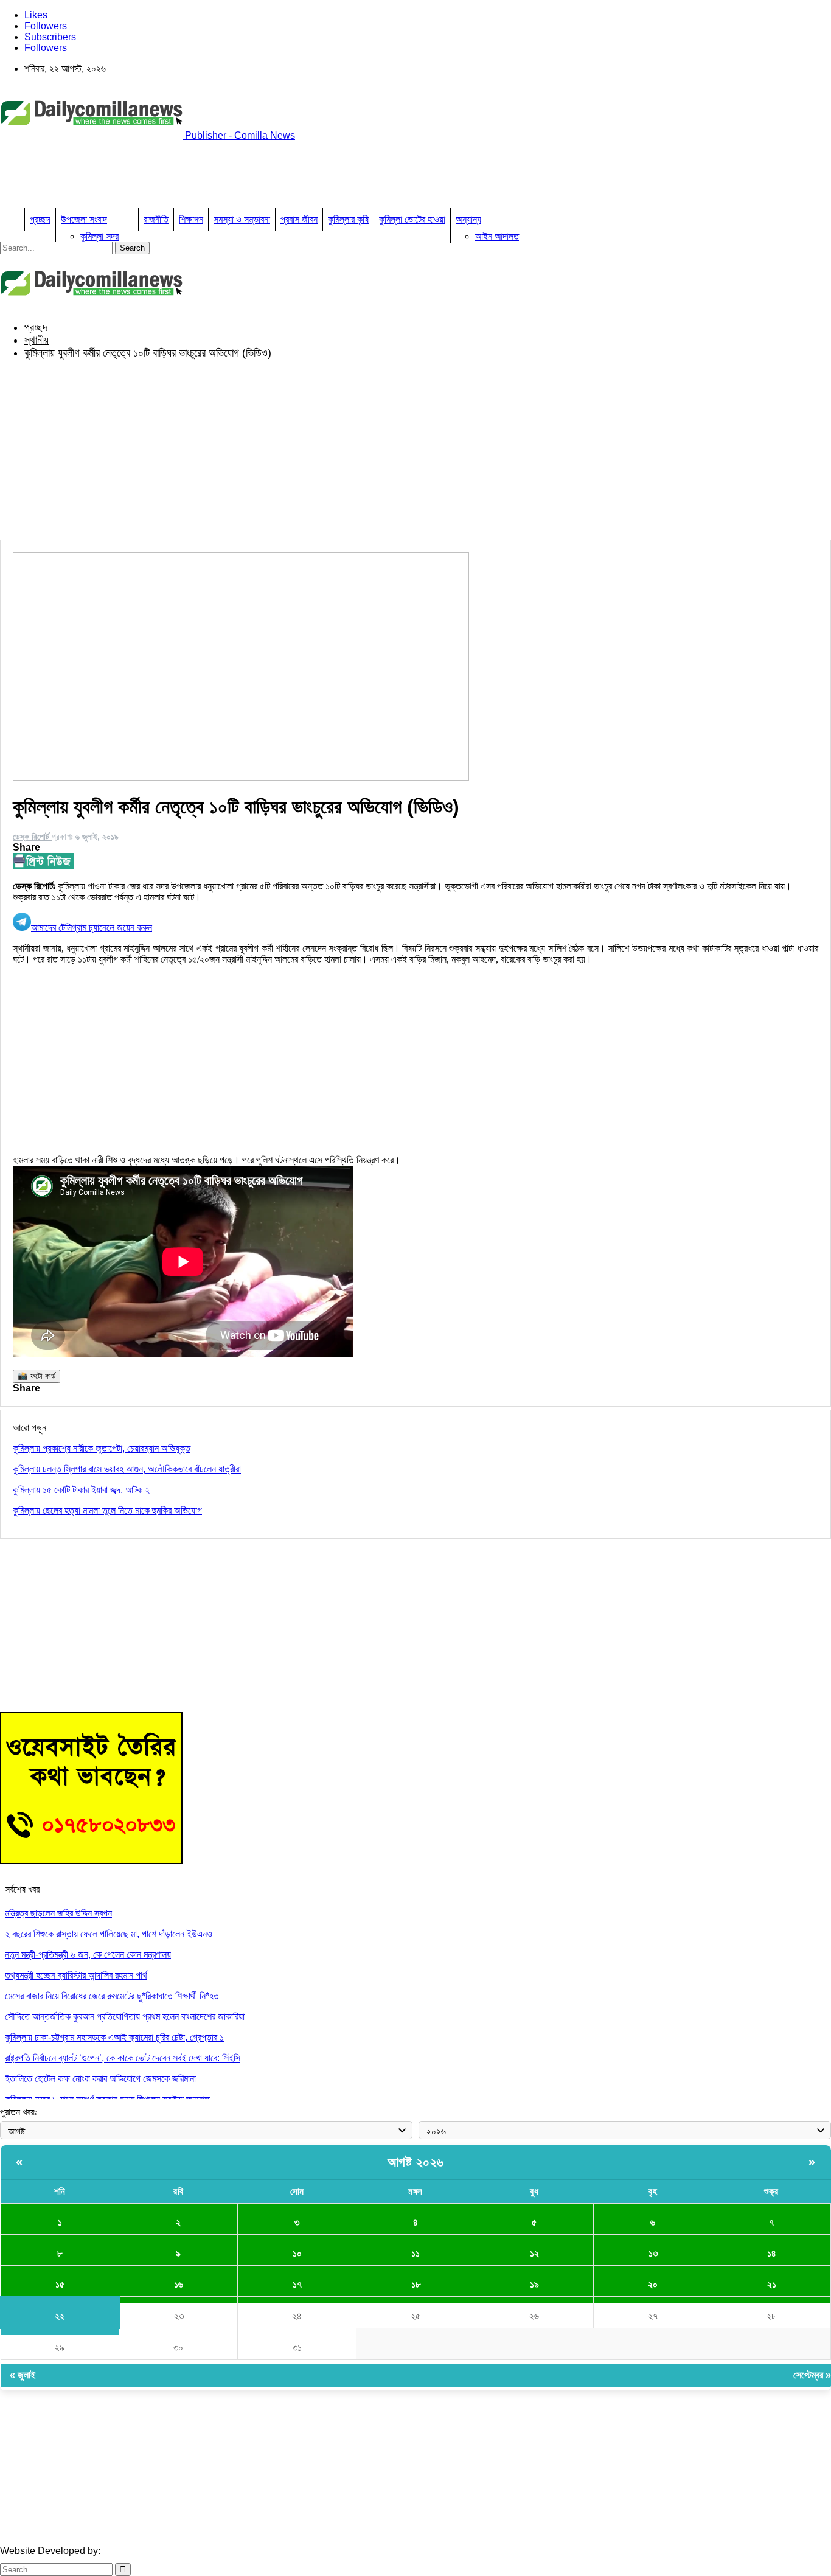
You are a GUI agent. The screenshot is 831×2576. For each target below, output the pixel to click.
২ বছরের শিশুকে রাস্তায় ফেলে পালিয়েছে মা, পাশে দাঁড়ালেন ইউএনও (109, 1934)
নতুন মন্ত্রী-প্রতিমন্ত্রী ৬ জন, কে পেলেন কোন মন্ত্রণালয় (88, 1955)
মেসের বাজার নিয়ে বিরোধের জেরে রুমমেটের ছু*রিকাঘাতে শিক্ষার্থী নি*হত (112, 1996)
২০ (653, 2284)
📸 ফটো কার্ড (37, 1376)
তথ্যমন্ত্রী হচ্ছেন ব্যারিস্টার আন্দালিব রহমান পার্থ (76, 1975)
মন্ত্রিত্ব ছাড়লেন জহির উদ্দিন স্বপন (58, 1913)
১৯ (534, 2284)
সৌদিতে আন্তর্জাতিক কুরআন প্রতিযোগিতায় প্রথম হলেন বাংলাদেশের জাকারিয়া (125, 2017)
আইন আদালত (497, 236)
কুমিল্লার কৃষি (348, 219)
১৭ (297, 2284)
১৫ (60, 2284)
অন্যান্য (468, 219)
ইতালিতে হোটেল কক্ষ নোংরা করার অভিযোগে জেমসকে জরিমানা (100, 2079)
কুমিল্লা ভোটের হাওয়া (412, 219)
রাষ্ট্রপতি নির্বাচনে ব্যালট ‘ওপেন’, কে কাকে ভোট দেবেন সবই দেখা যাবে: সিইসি (123, 2058)
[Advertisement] (221, 178)
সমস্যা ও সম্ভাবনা (242, 219)
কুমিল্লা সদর (99, 236)
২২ (60, 2316)
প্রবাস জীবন (299, 219)
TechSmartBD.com (143, 2551)
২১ (772, 2284)
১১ (415, 2253)
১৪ (772, 2253)
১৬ (179, 2284)
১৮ (416, 2284)
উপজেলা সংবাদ (84, 219)
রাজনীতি (156, 219)
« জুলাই (23, 2375)
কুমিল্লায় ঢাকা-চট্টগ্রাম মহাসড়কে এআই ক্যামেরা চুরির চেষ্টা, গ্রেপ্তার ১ (114, 2037)
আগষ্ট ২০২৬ (416, 2162)
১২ (534, 2253)
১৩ (653, 2253)
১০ (297, 2253)
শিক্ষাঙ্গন (191, 219)
